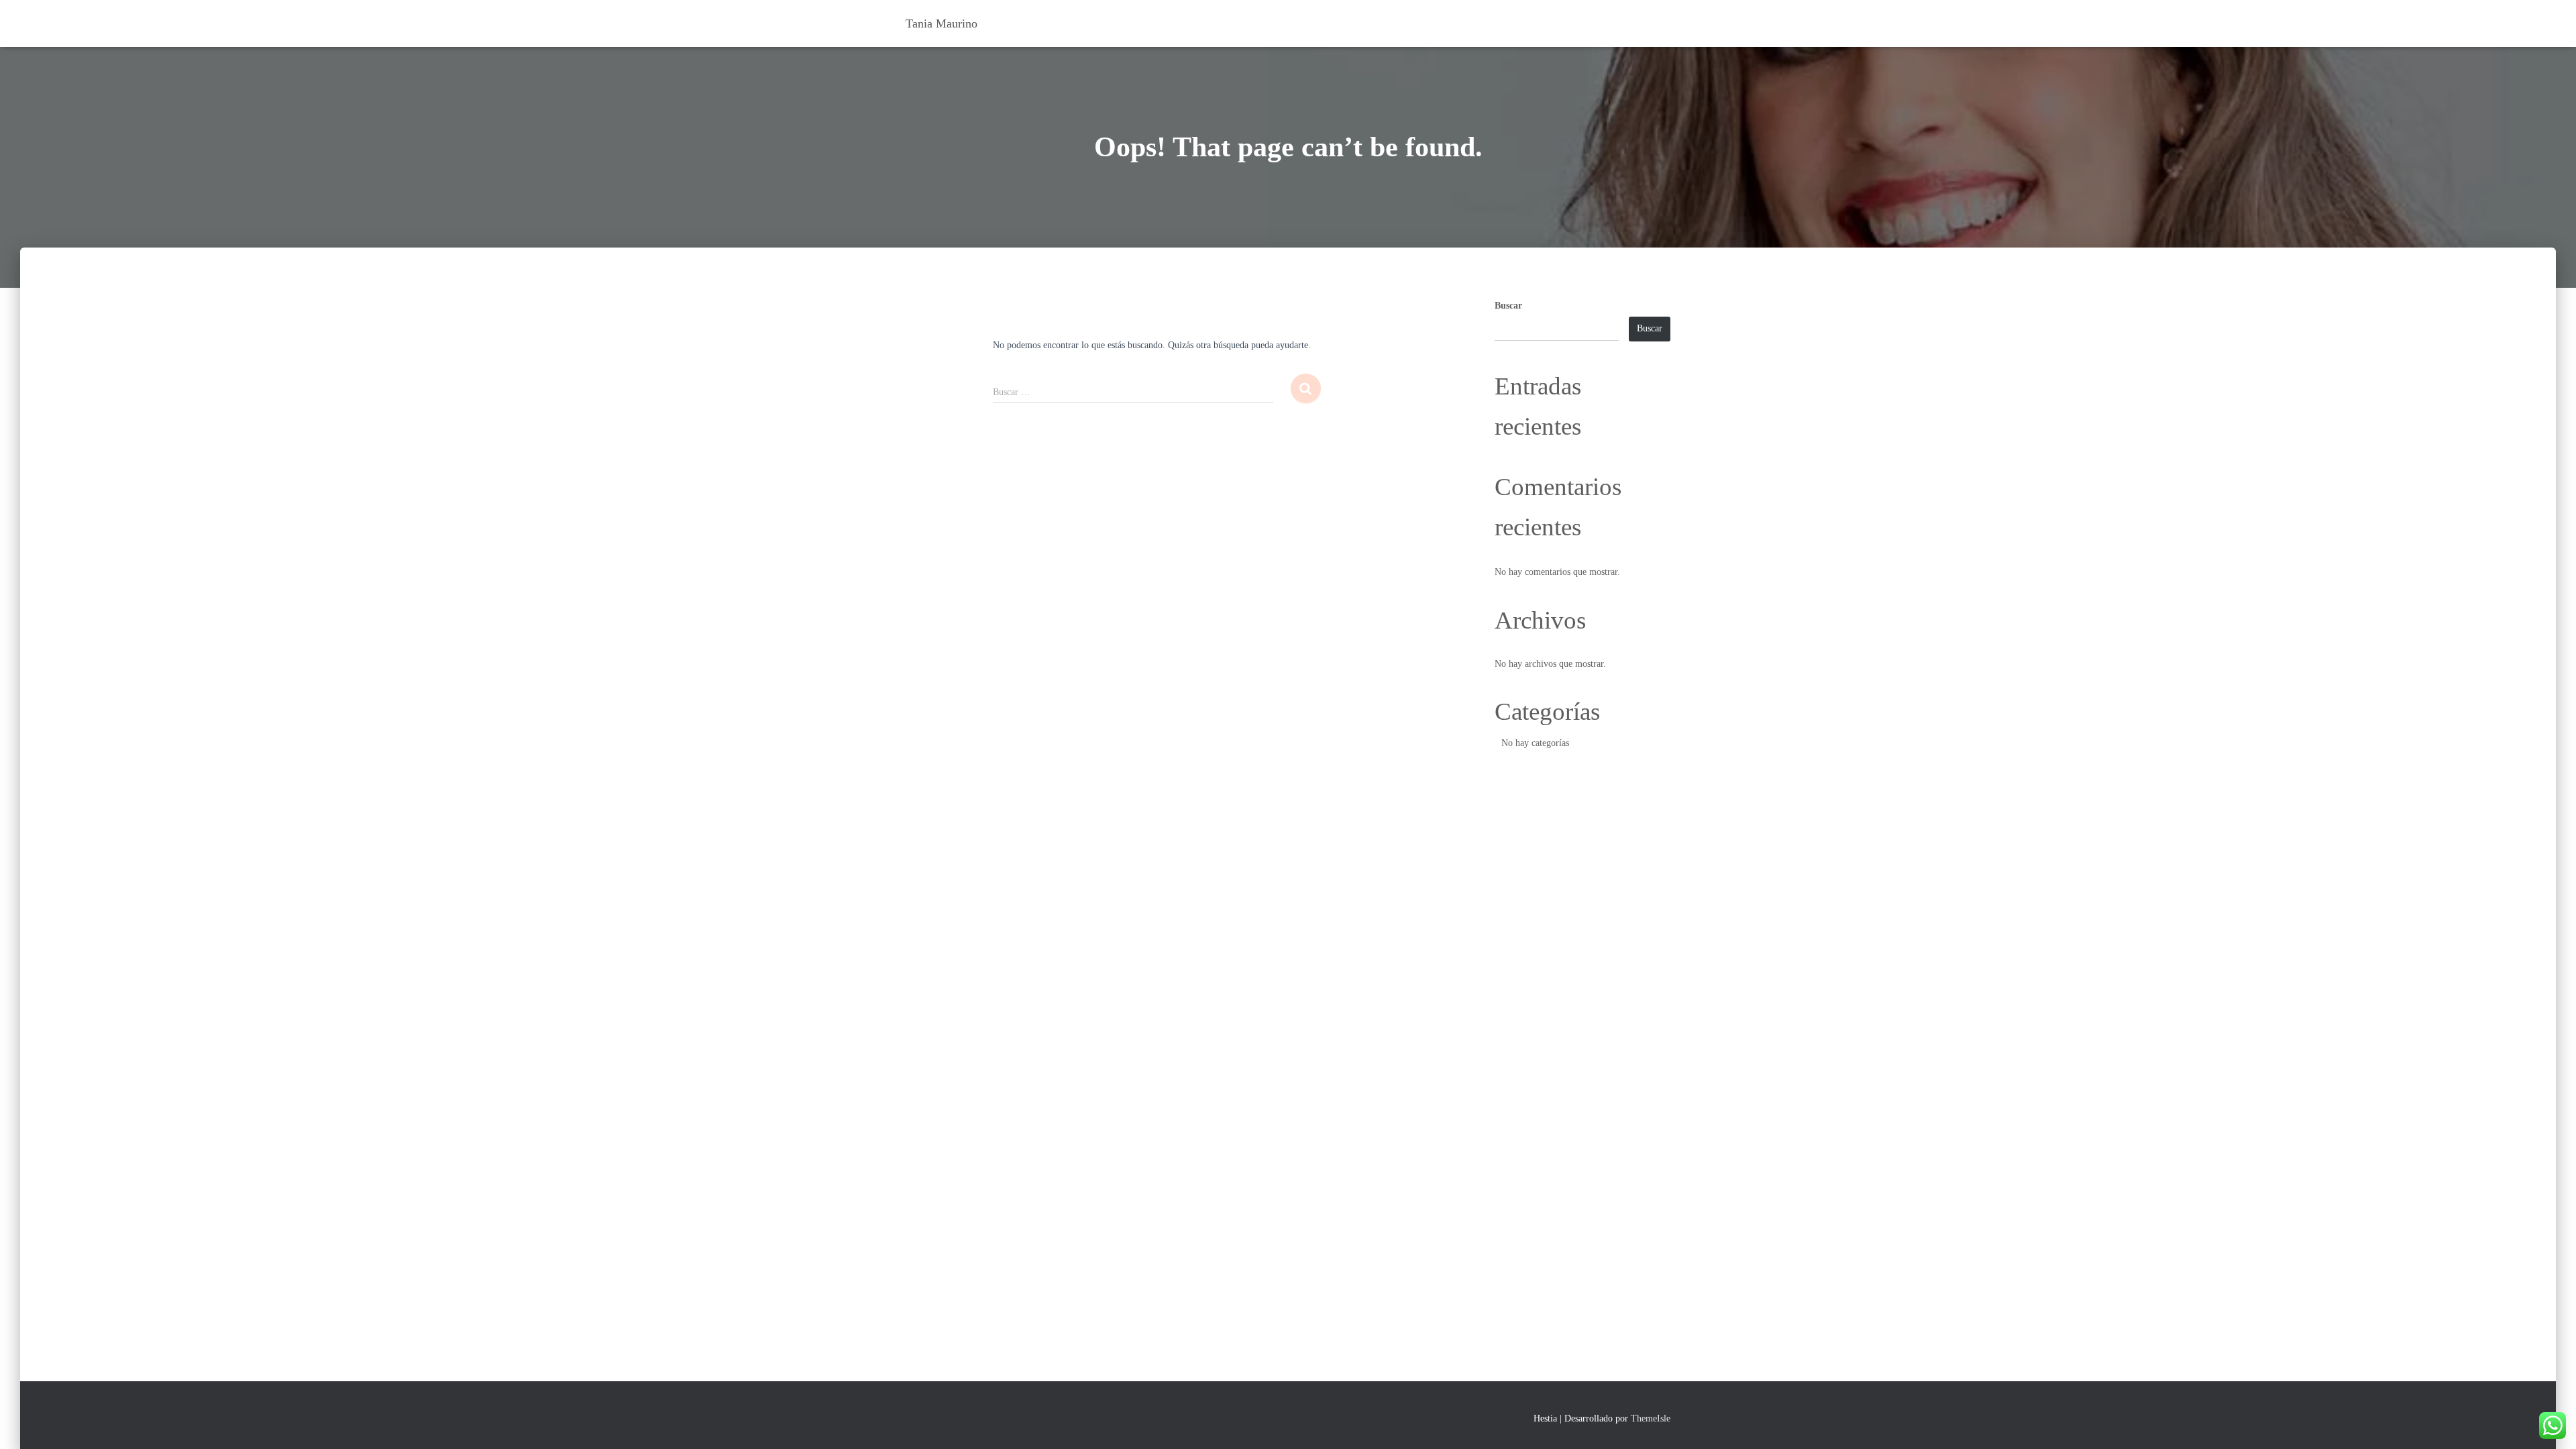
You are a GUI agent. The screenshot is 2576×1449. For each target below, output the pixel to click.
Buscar (1508, 306)
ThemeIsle (1651, 1418)
